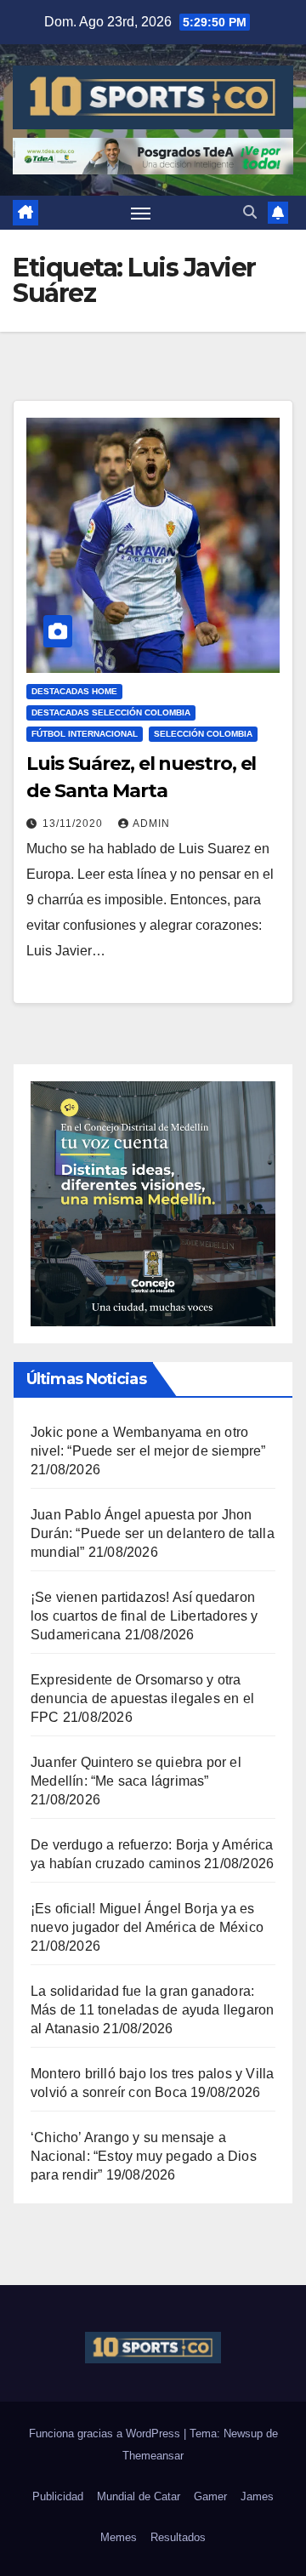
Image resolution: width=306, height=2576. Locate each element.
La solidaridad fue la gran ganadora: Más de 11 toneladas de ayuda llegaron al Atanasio (152, 2010)
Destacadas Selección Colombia (111, 712)
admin (151, 824)
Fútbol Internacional (85, 734)
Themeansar (153, 2456)
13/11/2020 (74, 824)
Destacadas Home (74, 691)
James (257, 2496)
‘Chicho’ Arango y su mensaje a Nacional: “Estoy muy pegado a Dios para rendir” (144, 2156)
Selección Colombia (203, 734)
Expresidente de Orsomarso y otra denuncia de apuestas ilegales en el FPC (142, 1698)
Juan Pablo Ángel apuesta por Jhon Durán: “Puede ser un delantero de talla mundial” (153, 1533)
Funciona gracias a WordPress (106, 2434)
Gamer (210, 2496)
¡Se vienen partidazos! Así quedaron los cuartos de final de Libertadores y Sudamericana (144, 1616)
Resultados (178, 2537)
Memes (119, 2537)
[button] (250, 212)
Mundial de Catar (139, 2496)
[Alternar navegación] (141, 213)
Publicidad (58, 2496)
